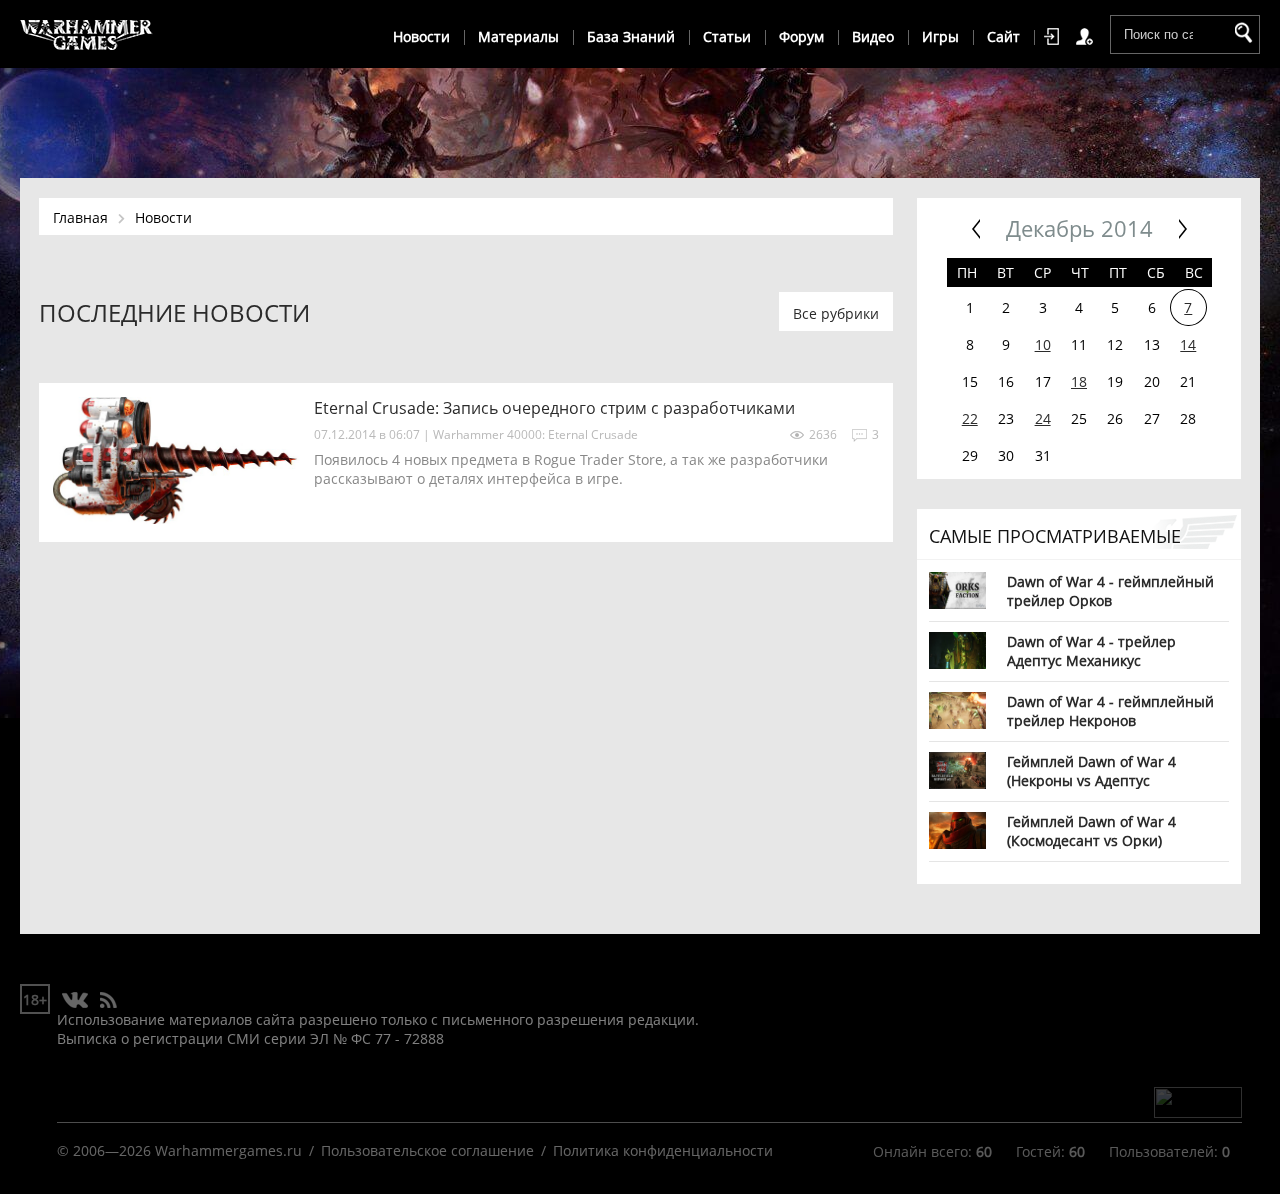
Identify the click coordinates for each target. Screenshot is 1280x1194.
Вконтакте (75, 1001)
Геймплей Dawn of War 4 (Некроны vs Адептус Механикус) (1091, 770)
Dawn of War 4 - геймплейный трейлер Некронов (1110, 710)
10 (1043, 344)
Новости (421, 36)
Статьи (727, 36)
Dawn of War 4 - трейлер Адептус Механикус (1091, 650)
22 (970, 418)
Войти (1055, 37)
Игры (940, 36)
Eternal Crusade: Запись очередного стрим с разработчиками (554, 408)
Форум (801, 36)
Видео (873, 36)
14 (1188, 344)
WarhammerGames (87, 35)
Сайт (1003, 36)
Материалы (518, 36)
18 (1079, 381)
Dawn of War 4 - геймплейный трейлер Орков (1110, 590)
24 (1043, 418)
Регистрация (1088, 37)
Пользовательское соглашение (427, 1150)
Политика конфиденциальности (663, 1150)
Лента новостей (108, 1001)
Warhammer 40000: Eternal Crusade (535, 434)
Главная (80, 217)
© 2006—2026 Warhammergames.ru (179, 1150)
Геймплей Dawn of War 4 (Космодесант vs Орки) (1091, 830)
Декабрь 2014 (1079, 228)
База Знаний (631, 36)
